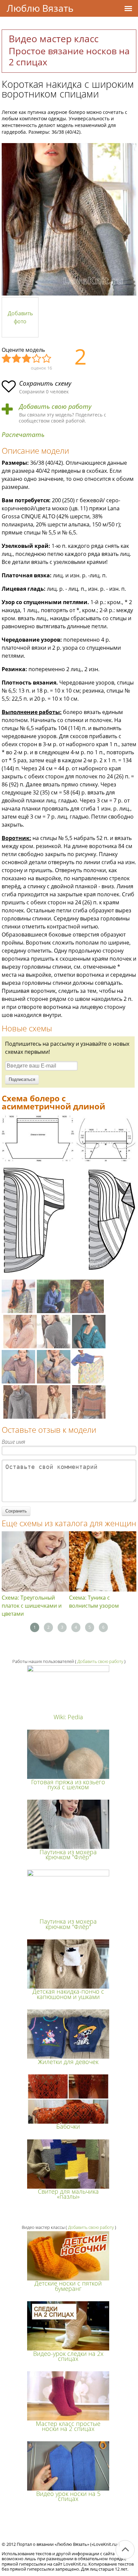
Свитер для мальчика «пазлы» (68, 2194)
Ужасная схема (7, 359)
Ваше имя (13, 1442)
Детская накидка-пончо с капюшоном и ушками (68, 1994)
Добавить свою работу (55, 407)
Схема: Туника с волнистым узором (94, 1602)
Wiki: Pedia (68, 1717)
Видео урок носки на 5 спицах (68, 2496)
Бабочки (68, 2126)
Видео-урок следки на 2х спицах (68, 2356)
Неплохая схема (17, 359)
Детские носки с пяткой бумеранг (68, 2286)
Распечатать (23, 435)
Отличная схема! (47, 359)
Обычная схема (27, 359)
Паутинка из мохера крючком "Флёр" (68, 1854)
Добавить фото (20, 317)
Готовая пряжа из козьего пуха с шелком (68, 1784)
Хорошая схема (37, 359)
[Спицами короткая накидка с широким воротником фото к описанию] (69, 219)
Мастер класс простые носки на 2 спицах (68, 2426)
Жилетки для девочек (68, 2062)
